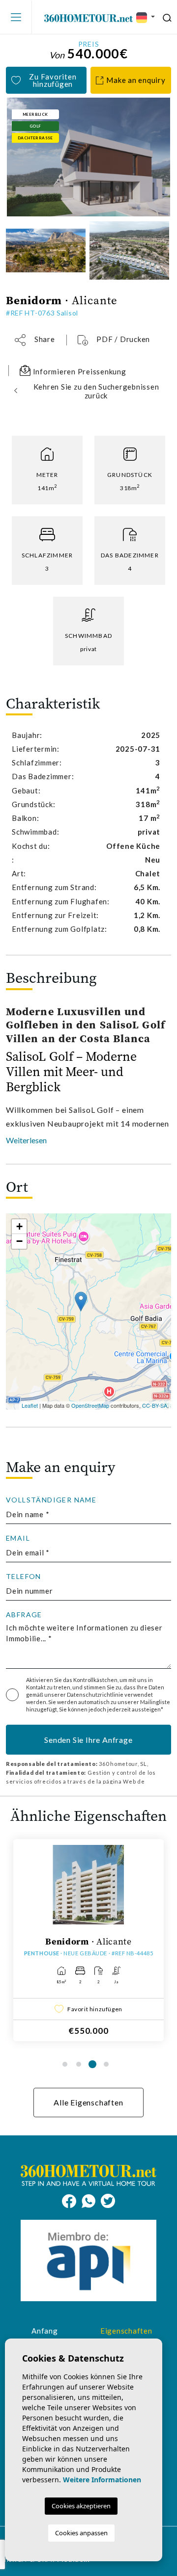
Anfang (45, 2331)
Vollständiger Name (51, 1500)
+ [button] (19, 1226)
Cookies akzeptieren (81, 2506)
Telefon (24, 1577)
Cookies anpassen (81, 2533)
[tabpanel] (88, 1940)
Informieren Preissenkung (79, 371)
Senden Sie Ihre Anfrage (88, 1740)
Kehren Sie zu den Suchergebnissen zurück (96, 391)
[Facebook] (72, 2200)
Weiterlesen (26, 1140)
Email (18, 1538)
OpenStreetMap (90, 1405)
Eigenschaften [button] (126, 2331)
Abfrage (24, 1615)
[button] (35, 340)
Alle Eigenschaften (88, 2102)
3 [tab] (92, 2064)
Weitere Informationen (102, 2480)
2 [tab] (79, 2064)
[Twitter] (108, 2200)
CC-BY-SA (155, 1405)
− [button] (19, 1241)
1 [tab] (65, 2064)
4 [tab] (106, 2064)
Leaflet (30, 1405)
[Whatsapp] (91, 2200)
